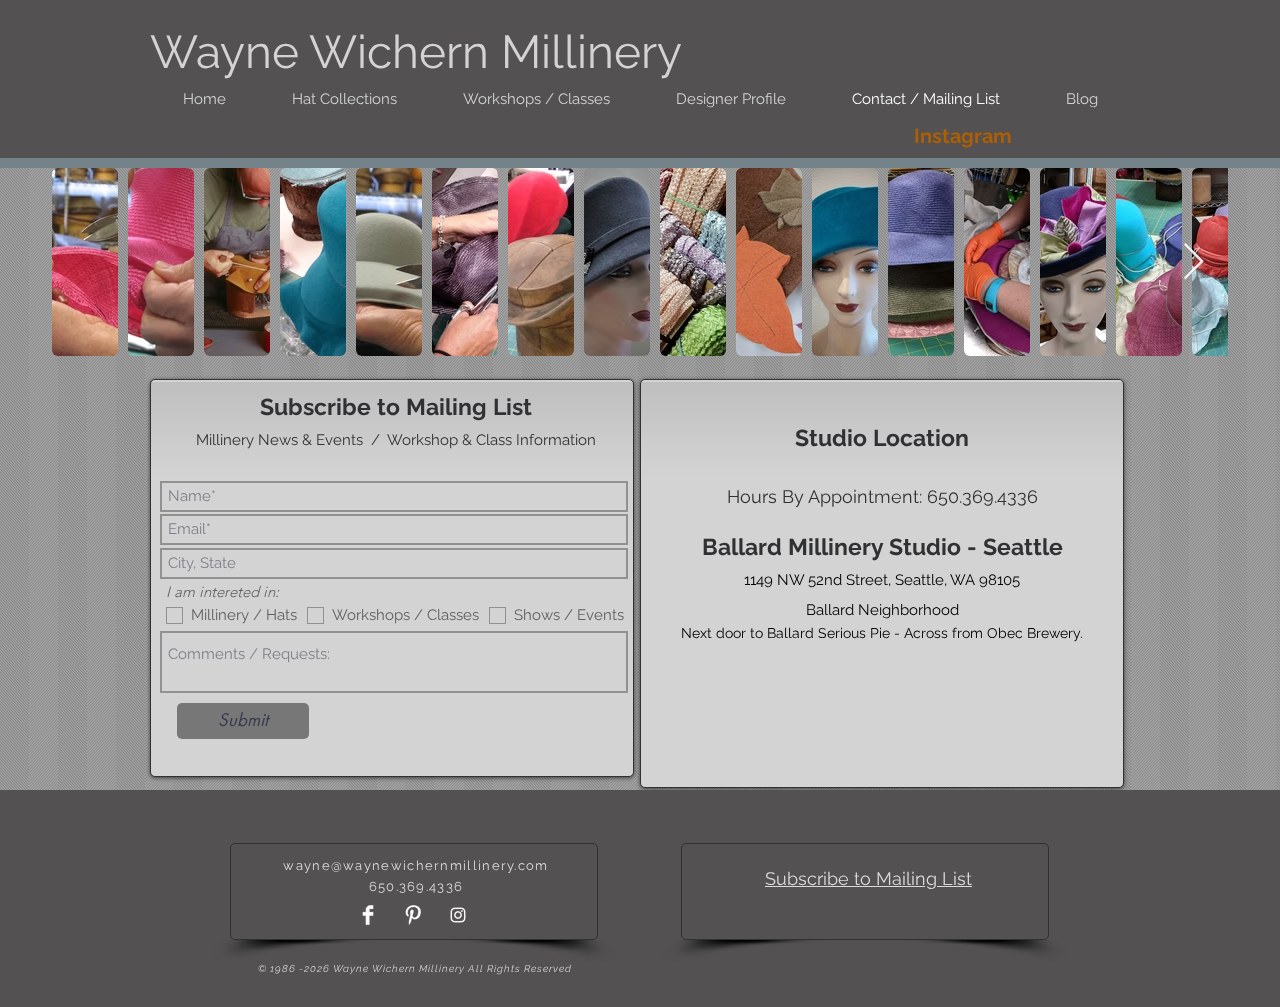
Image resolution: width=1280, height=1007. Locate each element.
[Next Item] (1193, 262)
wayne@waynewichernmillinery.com (415, 865)
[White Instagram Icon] (458, 915)
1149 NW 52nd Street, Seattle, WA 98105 (882, 580)
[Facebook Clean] (368, 915)
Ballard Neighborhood (882, 610)
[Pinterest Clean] (413, 915)
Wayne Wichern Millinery (416, 52)
